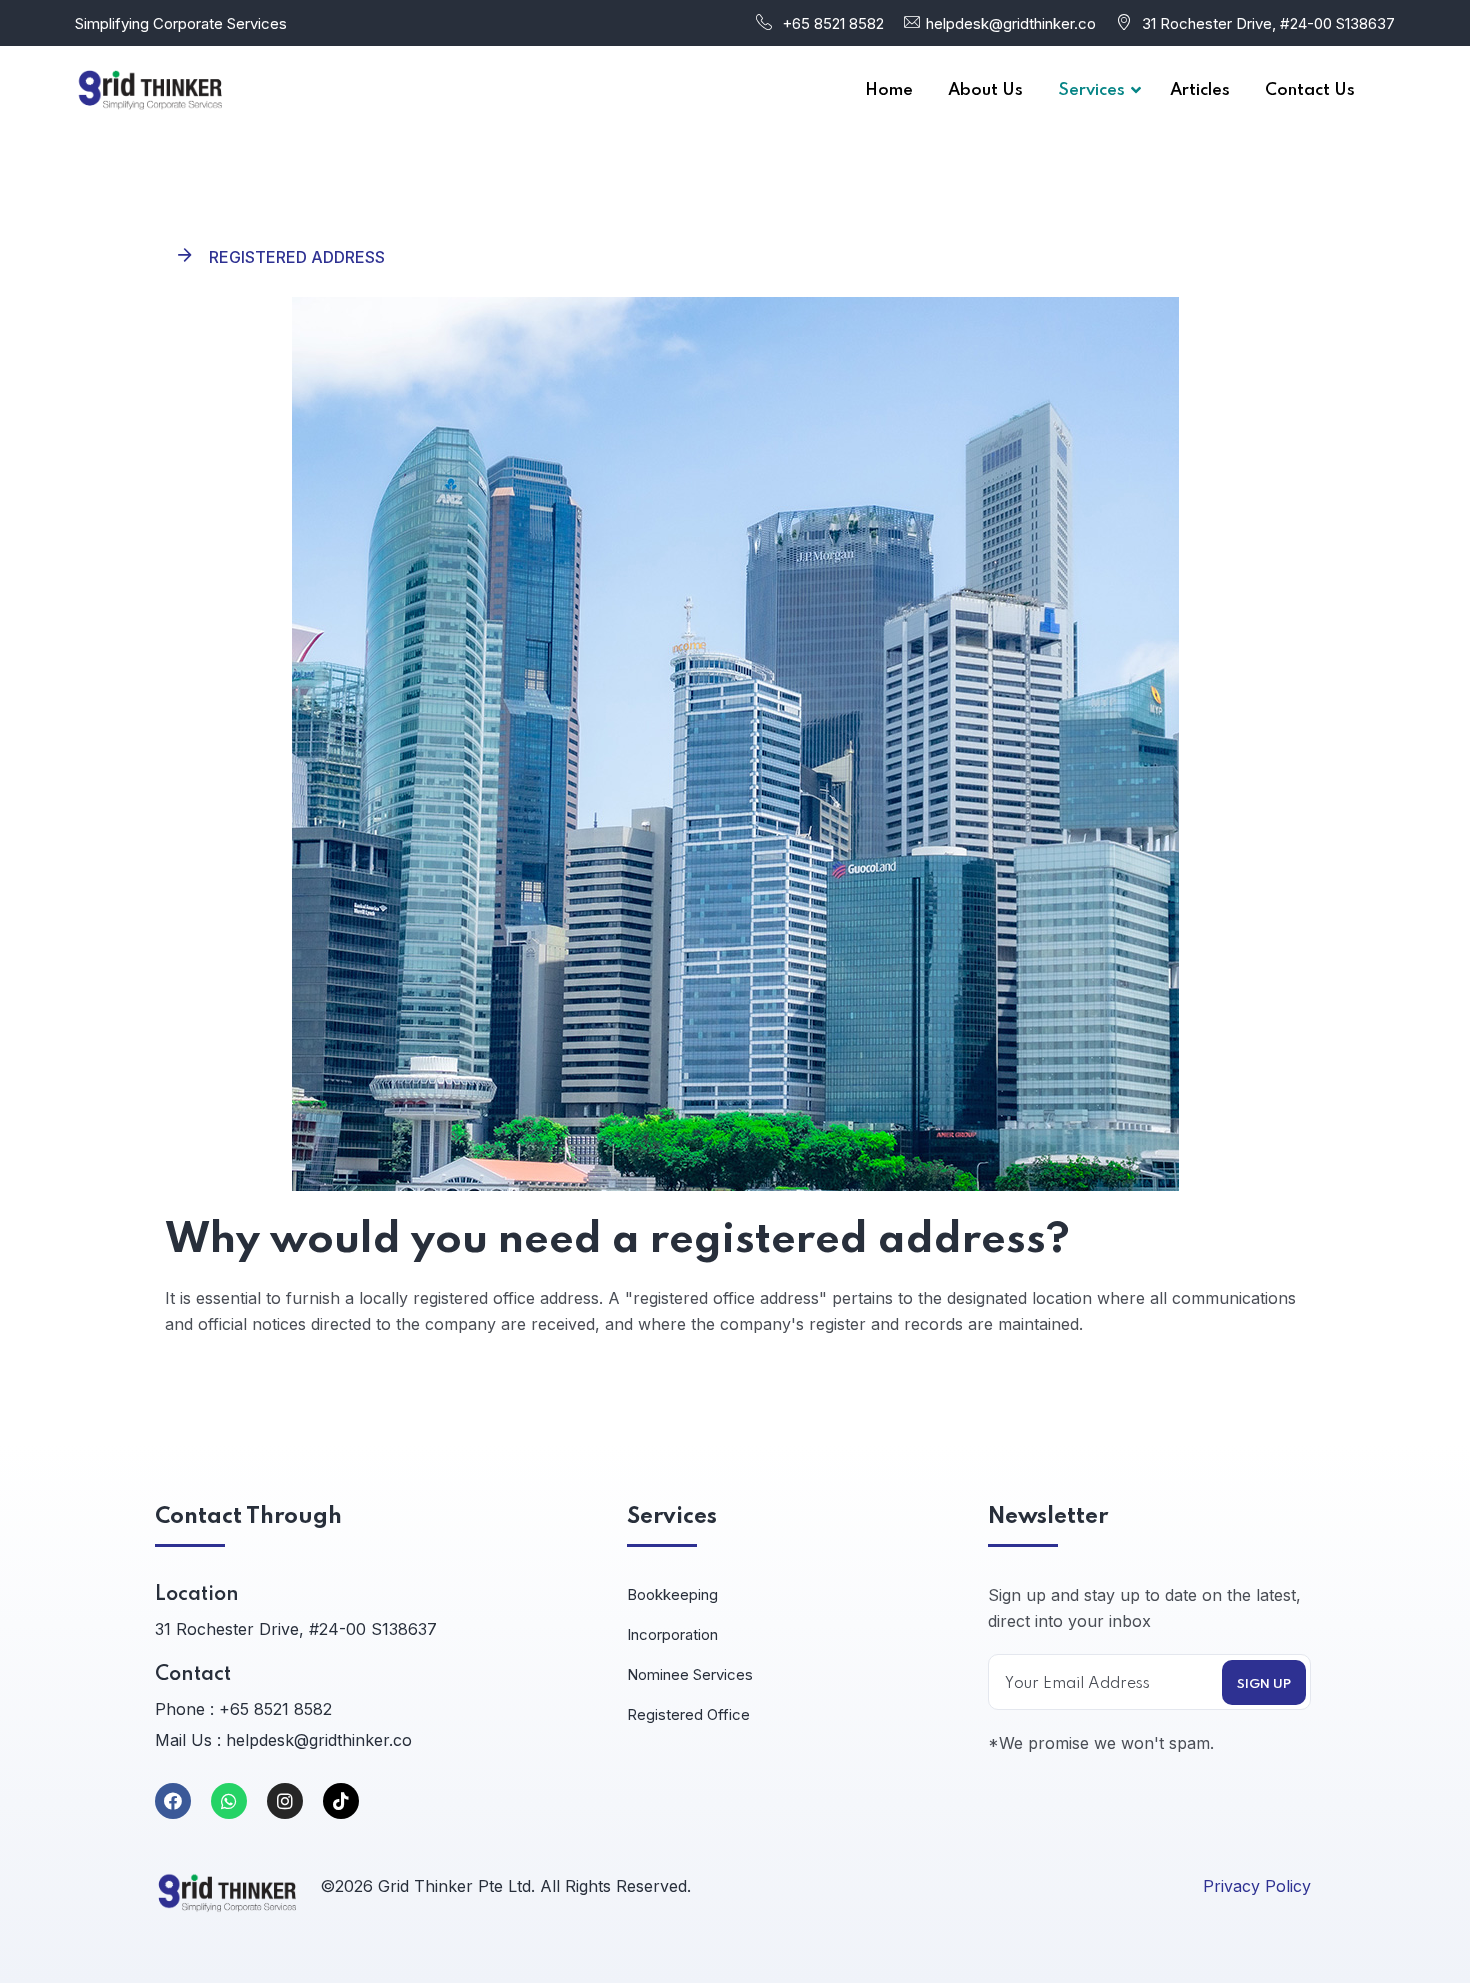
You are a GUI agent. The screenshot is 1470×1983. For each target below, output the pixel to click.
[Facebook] (173, 1801)
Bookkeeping (672, 1594)
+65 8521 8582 (833, 23)
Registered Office (688, 1714)
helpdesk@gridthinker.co (1011, 23)
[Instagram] (285, 1801)
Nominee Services (690, 1674)
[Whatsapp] (229, 1801)
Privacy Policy (1257, 1886)
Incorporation (672, 1634)
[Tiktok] (341, 1801)
